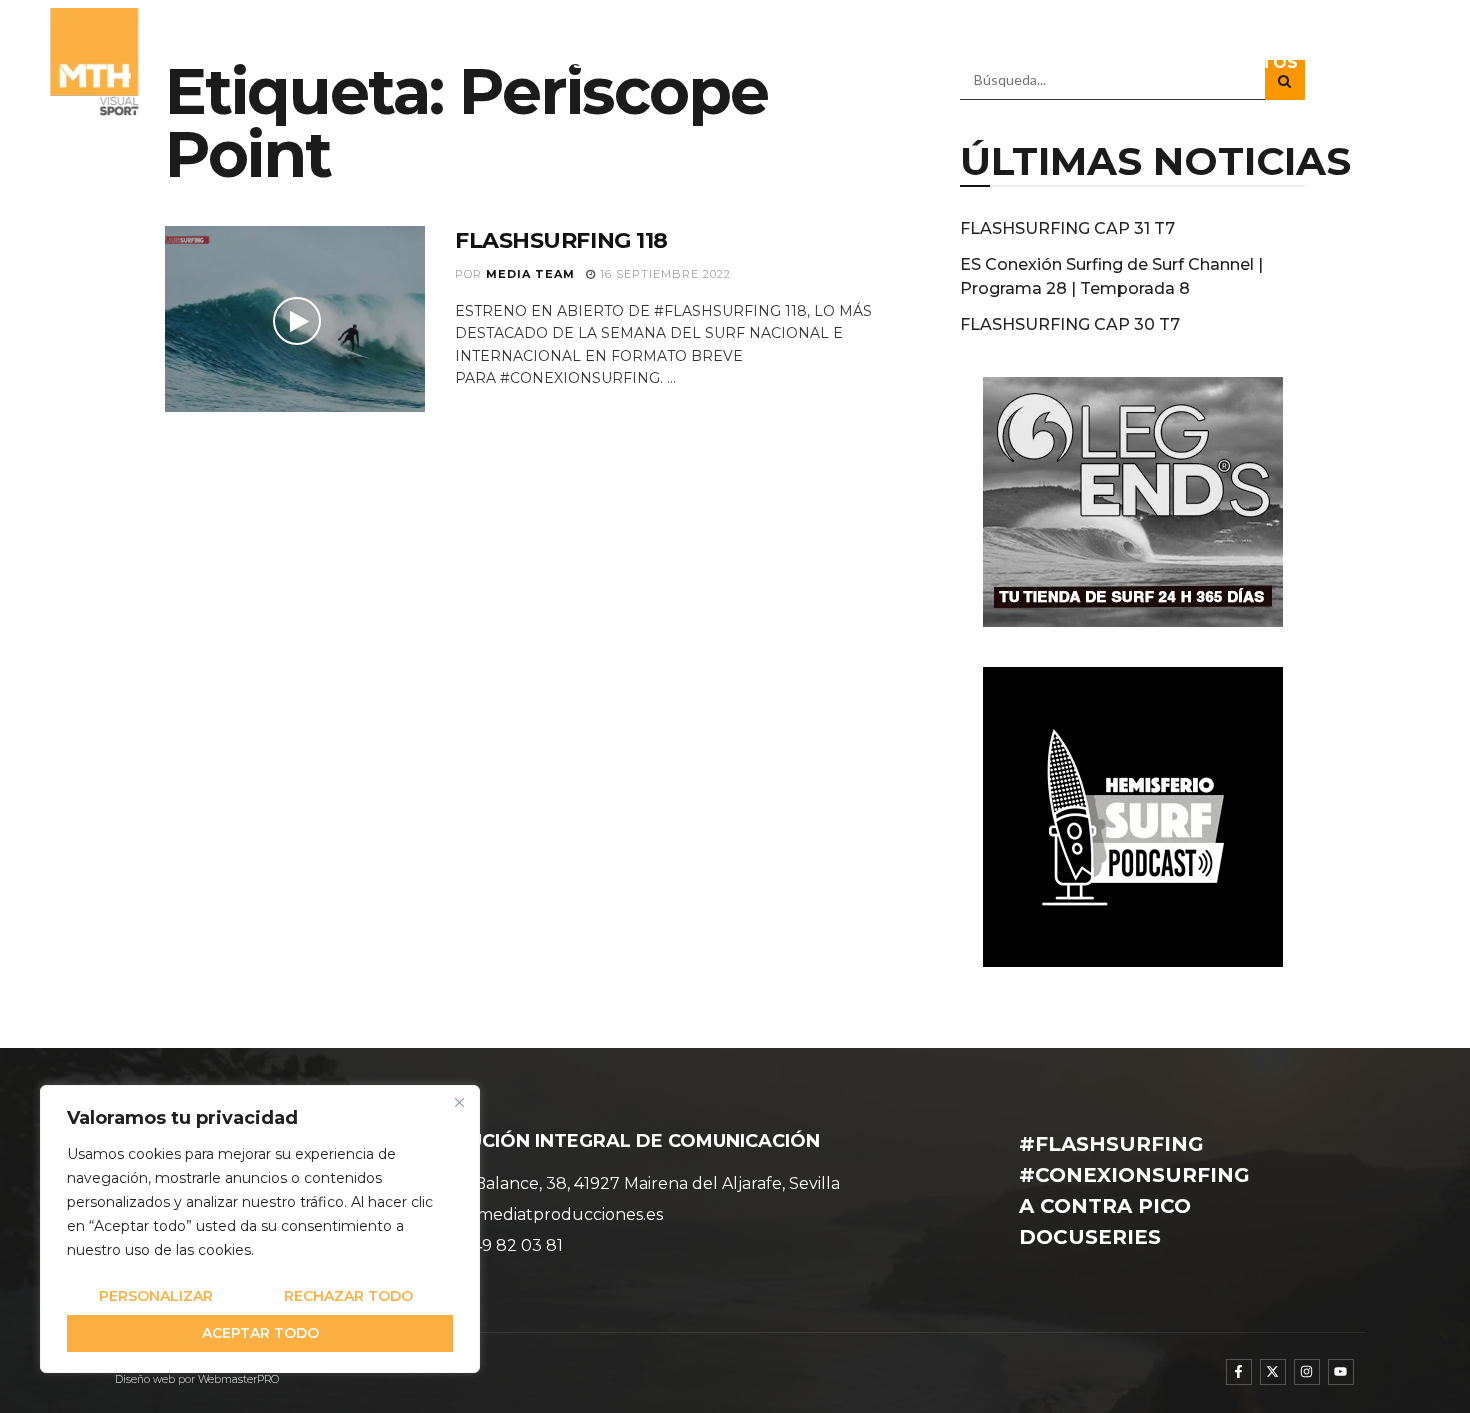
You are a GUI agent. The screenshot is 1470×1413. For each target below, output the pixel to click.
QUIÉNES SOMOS (512, 62)
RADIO (1008, 62)
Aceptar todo (260, 1333)
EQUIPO (639, 62)
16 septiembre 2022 (663, 274)
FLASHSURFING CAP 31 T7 (1067, 228)
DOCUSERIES (1133, 62)
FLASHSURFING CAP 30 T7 (1070, 324)
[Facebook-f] (1239, 1372)
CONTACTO (1369, 62)
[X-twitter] (1273, 1372)
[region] (260, 1229)
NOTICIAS (735, 62)
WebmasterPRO (238, 1379)
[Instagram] (1307, 1372)
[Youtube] (1341, 1372)
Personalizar (156, 1296)
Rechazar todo (348, 1296)
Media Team (530, 274)
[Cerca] (459, 1102)
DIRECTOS (1254, 62)
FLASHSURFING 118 (561, 240)
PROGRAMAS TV (868, 62)
